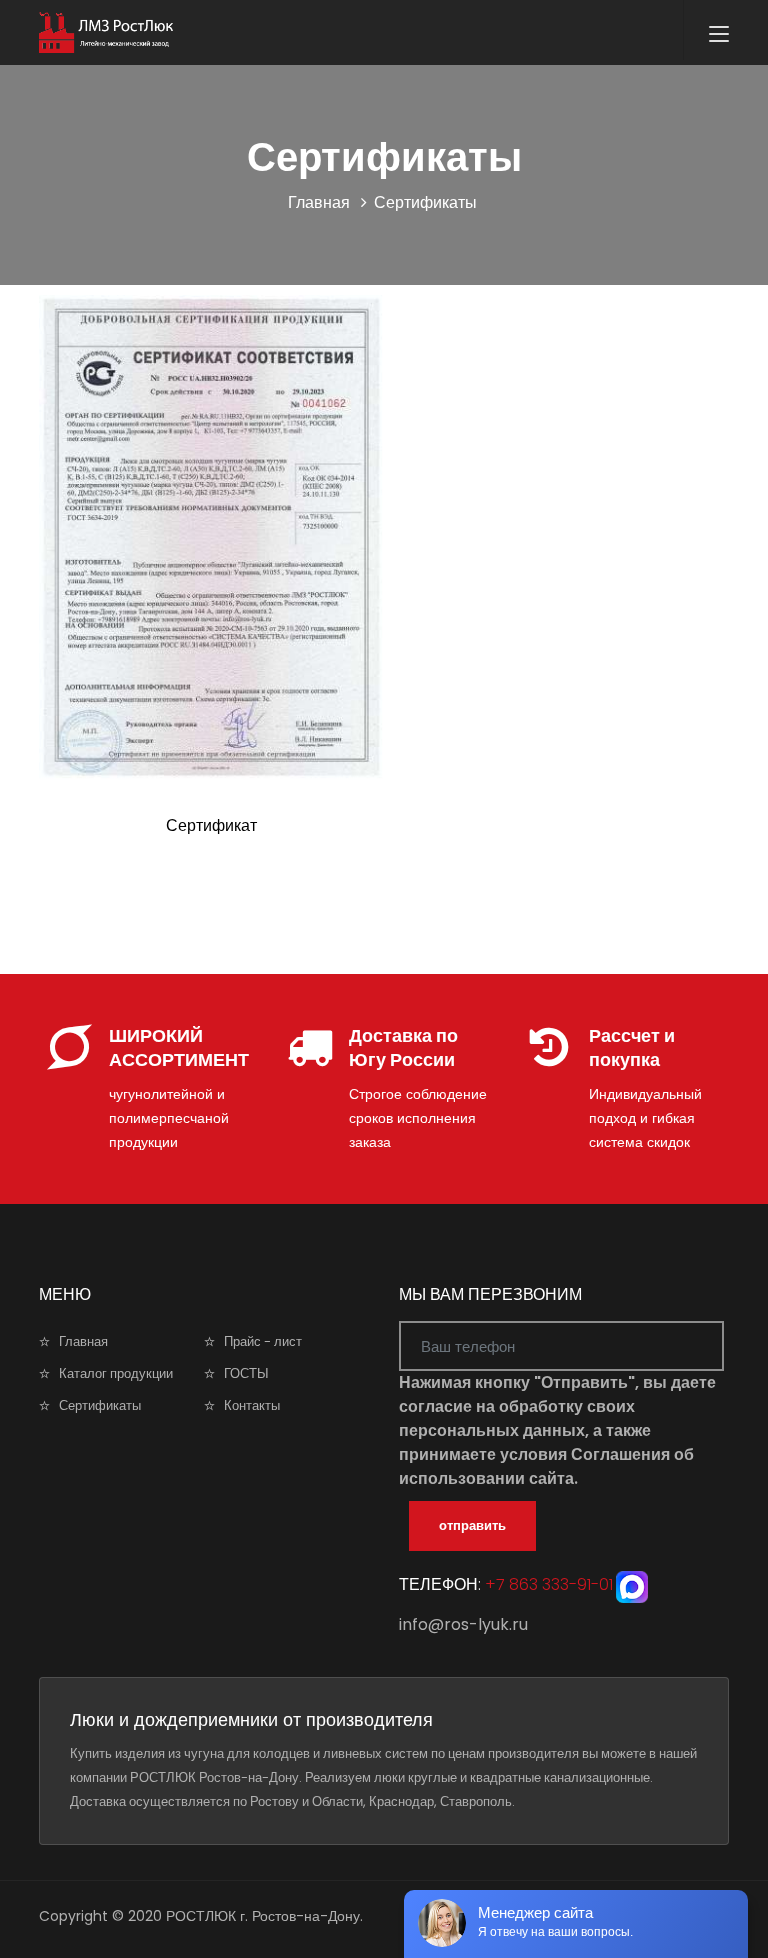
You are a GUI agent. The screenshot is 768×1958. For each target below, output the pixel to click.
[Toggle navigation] (719, 35)
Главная (319, 202)
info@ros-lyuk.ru (463, 1624)
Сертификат (211, 825)
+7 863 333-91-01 (547, 1585)
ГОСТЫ (246, 1373)
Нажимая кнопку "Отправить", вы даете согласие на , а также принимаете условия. (557, 1430)
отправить (472, 1525)
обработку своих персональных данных (517, 1418)
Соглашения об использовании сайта (546, 1466)
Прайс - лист (263, 1341)
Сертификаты (100, 1405)
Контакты (252, 1405)
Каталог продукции (116, 1373)
